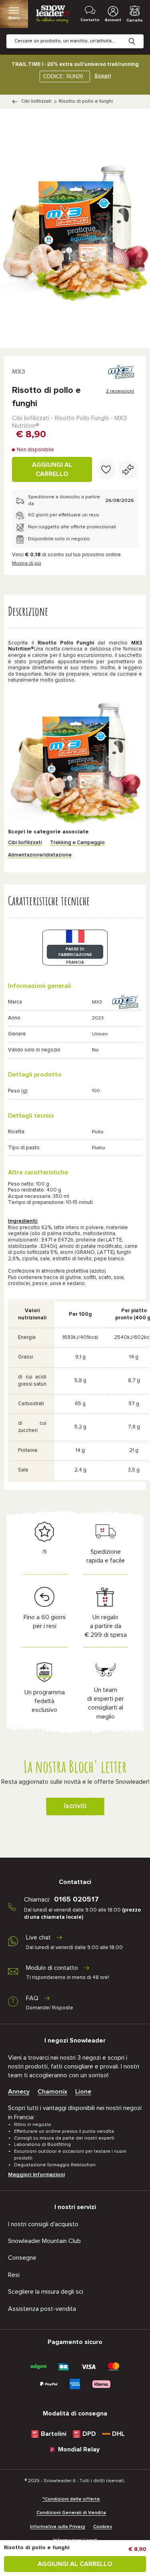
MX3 (19, 372)
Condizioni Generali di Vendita (71, 2513)
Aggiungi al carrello (52, 469)
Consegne (22, 2258)
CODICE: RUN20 (63, 76)
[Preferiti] (106, 470)
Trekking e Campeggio (77, 843)
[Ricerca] (138, 35)
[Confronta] (128, 470)
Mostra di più (27, 563)
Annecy (19, 2092)
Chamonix (52, 2092)
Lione (83, 2092)
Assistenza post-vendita (42, 2309)
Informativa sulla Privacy (58, 2527)
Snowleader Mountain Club (44, 2241)
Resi (14, 2275)
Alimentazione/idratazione (40, 855)
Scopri (103, 76)
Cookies (103, 2527)
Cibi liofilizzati (36, 101)
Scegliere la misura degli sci (46, 2292)
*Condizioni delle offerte (71, 2499)
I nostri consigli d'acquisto (43, 2224)
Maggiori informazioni (36, 2175)
